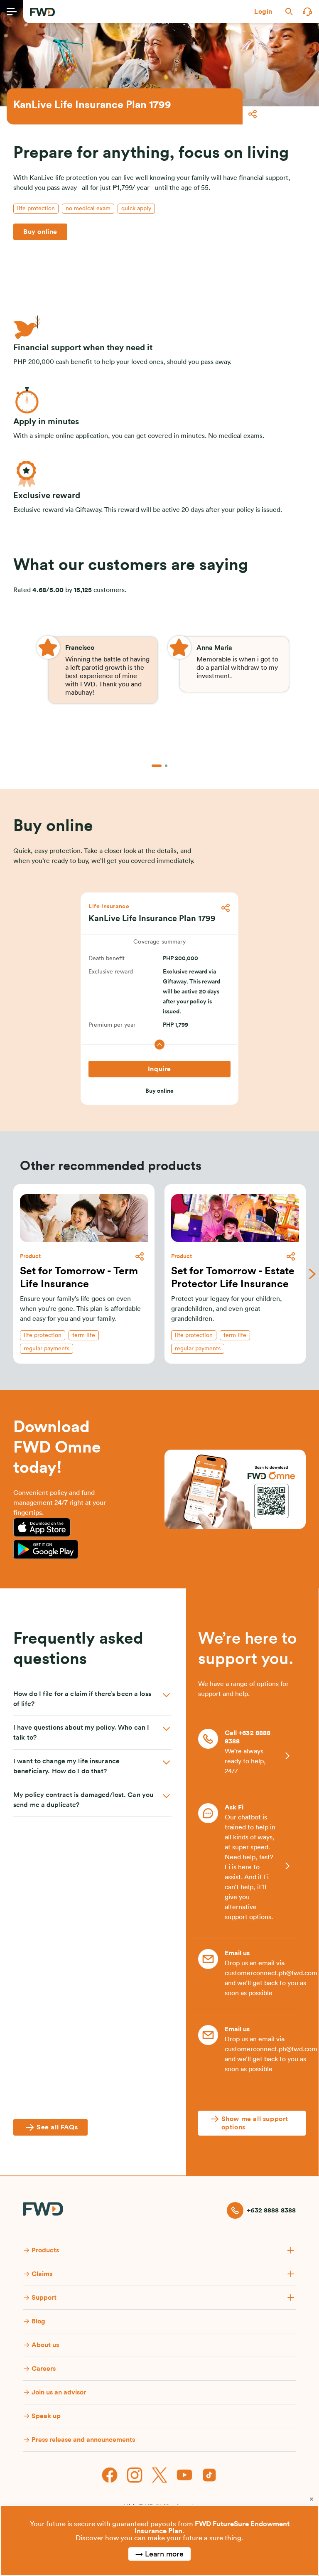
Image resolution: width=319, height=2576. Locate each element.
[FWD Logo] (42, 12)
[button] (263, 12)
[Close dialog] (312, 2499)
